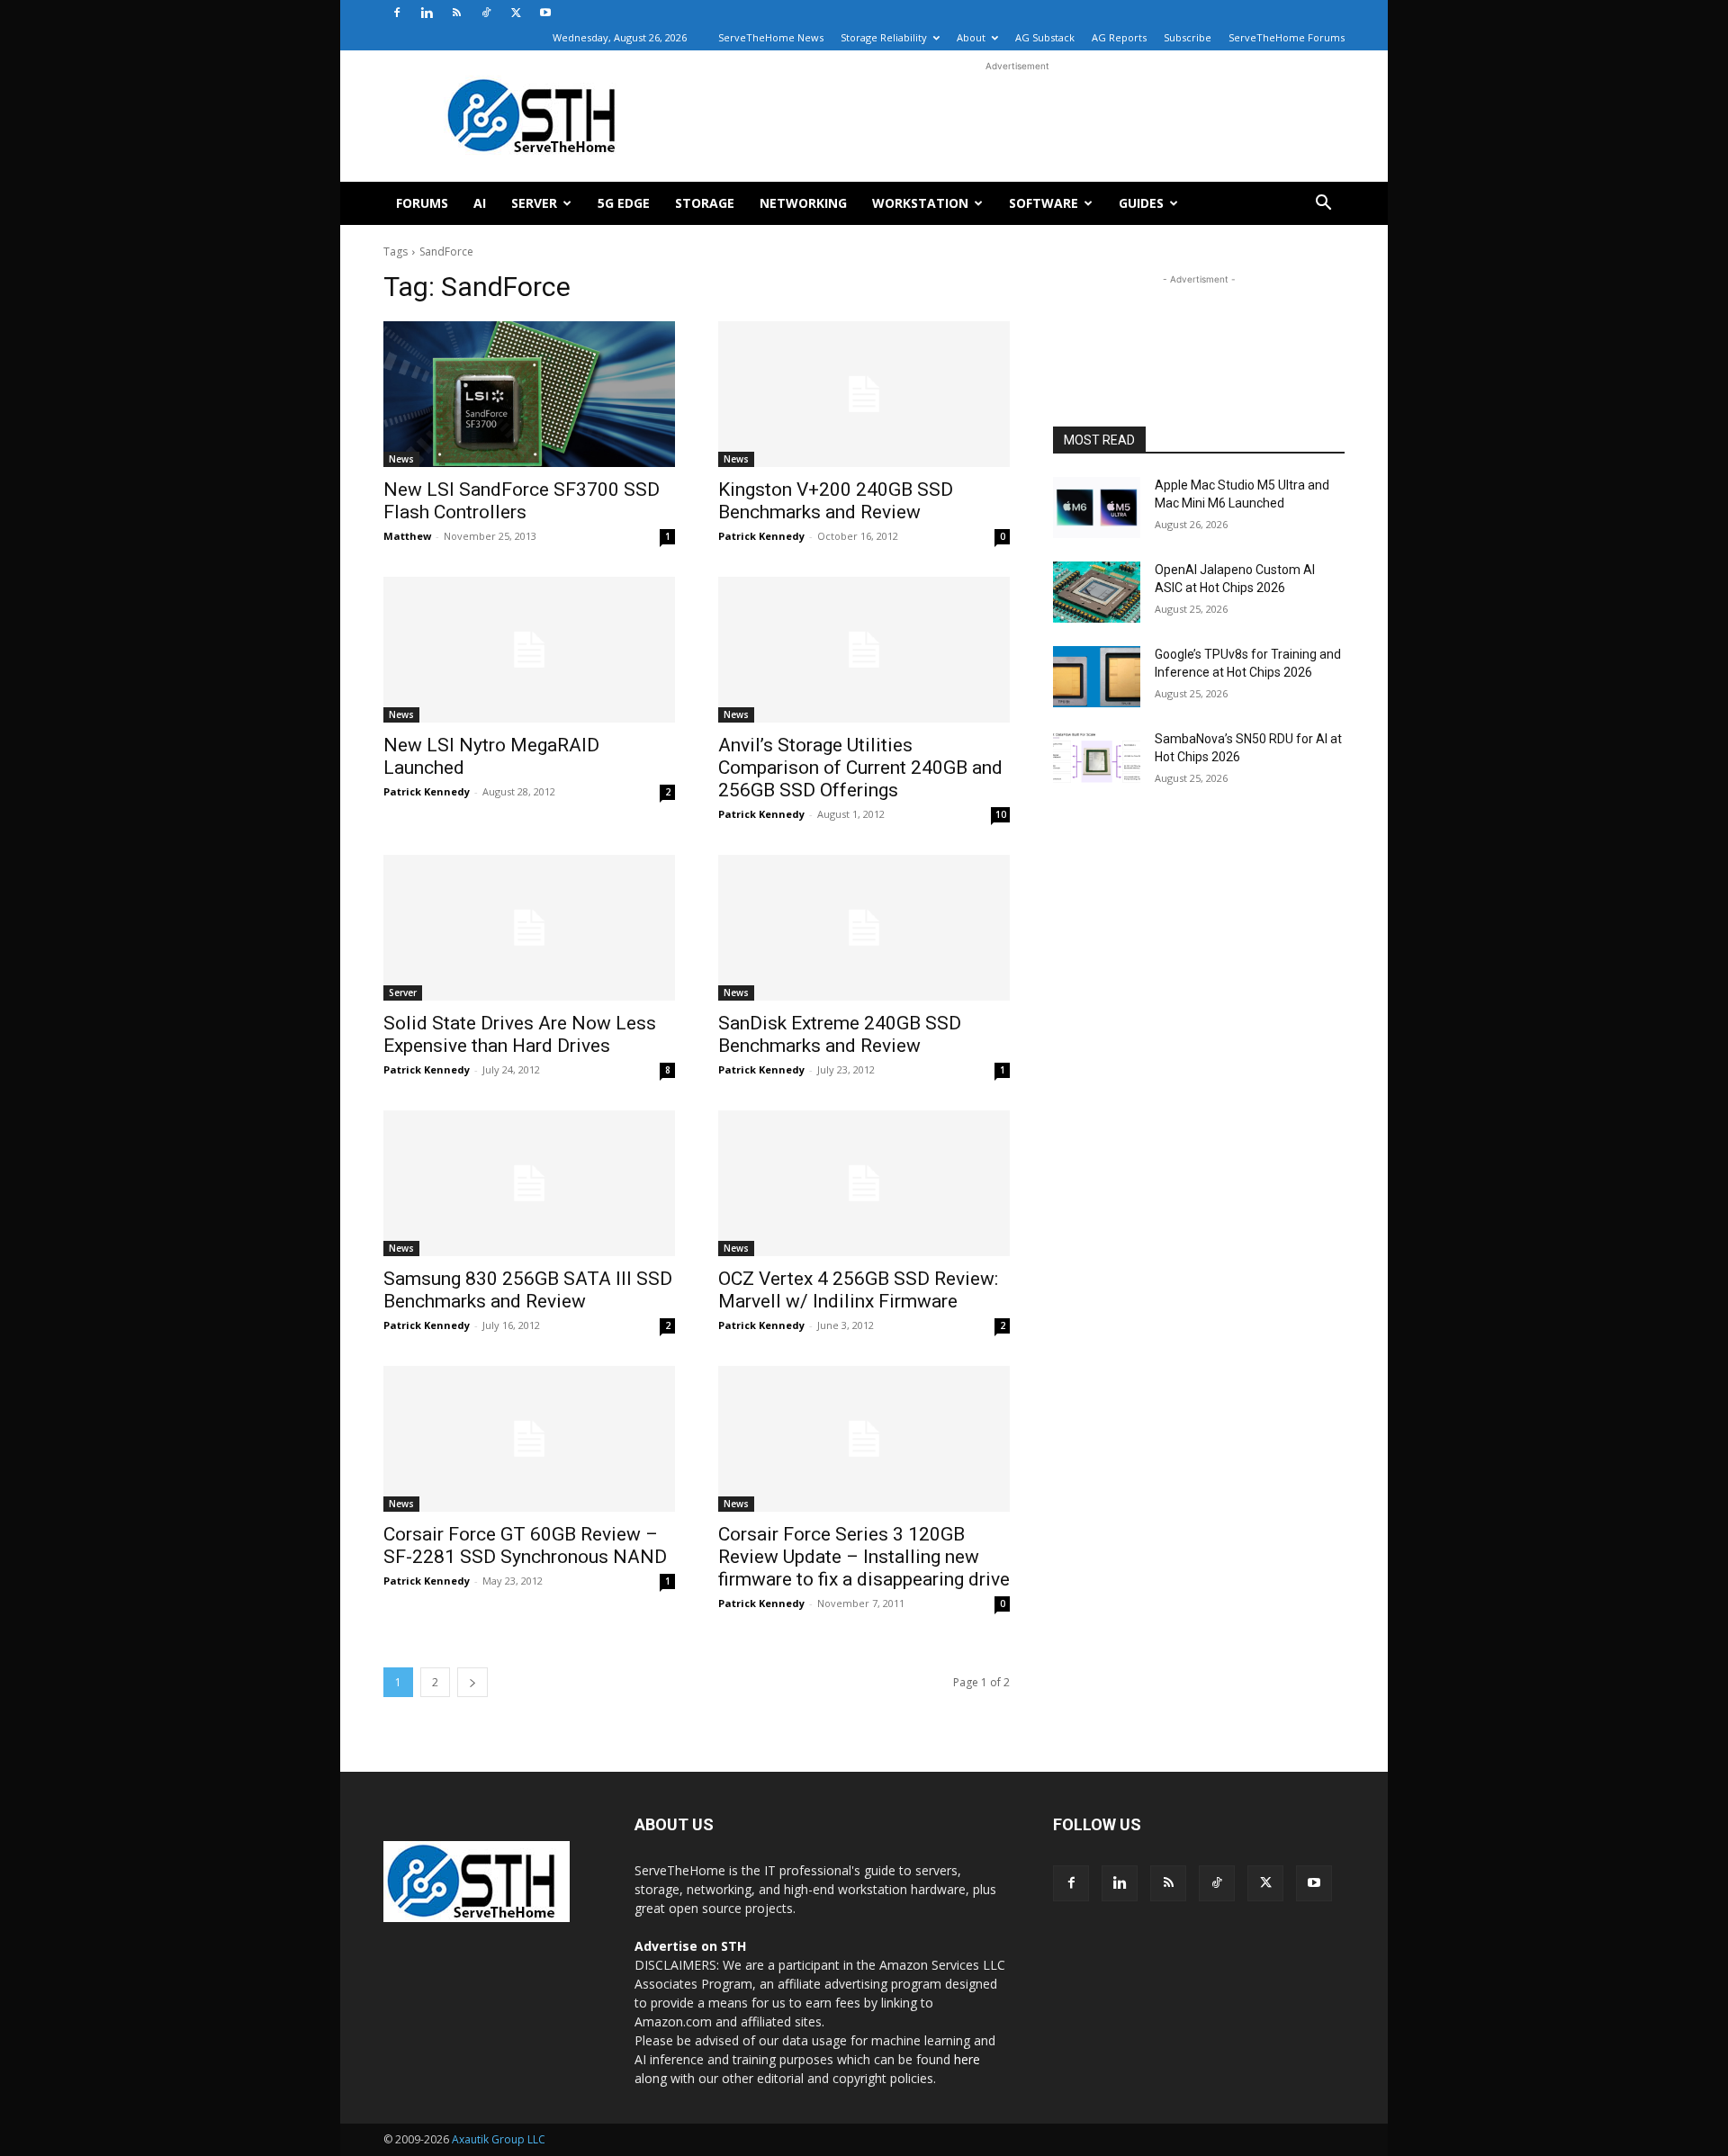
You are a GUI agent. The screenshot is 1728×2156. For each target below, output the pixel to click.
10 (1001, 814)
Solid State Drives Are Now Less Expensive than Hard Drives (520, 1034)
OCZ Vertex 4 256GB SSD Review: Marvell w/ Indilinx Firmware (858, 1290)
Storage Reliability (884, 37)
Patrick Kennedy (761, 536)
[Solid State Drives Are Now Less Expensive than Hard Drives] (529, 928)
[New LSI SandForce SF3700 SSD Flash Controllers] (529, 394)
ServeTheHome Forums (1287, 37)
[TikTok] (486, 13)
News (401, 459)
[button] (1323, 205)
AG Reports (1119, 37)
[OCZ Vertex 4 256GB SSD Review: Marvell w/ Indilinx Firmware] (864, 1183)
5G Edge (624, 203)
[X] (516, 13)
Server (534, 203)
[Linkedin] (427, 13)
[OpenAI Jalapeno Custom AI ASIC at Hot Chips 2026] (1097, 592)
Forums (422, 203)
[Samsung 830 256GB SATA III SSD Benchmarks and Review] (529, 1183)
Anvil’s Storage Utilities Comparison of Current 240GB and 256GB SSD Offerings (860, 768)
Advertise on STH (690, 1946)
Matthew (407, 536)
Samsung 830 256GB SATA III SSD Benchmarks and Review (528, 1290)
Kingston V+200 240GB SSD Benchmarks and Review (836, 501)
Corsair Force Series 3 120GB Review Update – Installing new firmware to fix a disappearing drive (864, 1557)
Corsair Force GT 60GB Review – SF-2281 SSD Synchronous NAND (525, 1545)
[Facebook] (397, 13)
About (971, 37)
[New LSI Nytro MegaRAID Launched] (529, 650)
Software (1044, 203)
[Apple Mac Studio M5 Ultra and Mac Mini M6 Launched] (1097, 508)
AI (480, 203)
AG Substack (1045, 37)
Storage (705, 203)
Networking (803, 203)
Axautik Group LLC (499, 2139)
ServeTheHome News (771, 37)
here (967, 2059)
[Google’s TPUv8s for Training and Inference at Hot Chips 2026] (1097, 677)
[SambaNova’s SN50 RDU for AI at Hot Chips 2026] (1097, 761)
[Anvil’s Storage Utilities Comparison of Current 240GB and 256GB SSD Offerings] (864, 650)
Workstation (920, 203)
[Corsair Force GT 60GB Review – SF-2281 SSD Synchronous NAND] (529, 1439)
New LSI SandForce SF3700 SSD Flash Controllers (522, 501)
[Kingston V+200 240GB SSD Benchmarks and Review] (864, 394)
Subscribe (1188, 37)
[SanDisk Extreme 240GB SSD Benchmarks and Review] (864, 928)
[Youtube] (545, 13)
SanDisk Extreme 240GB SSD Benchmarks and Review (840, 1034)
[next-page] (472, 1682)
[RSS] (456, 13)
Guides (1141, 203)
